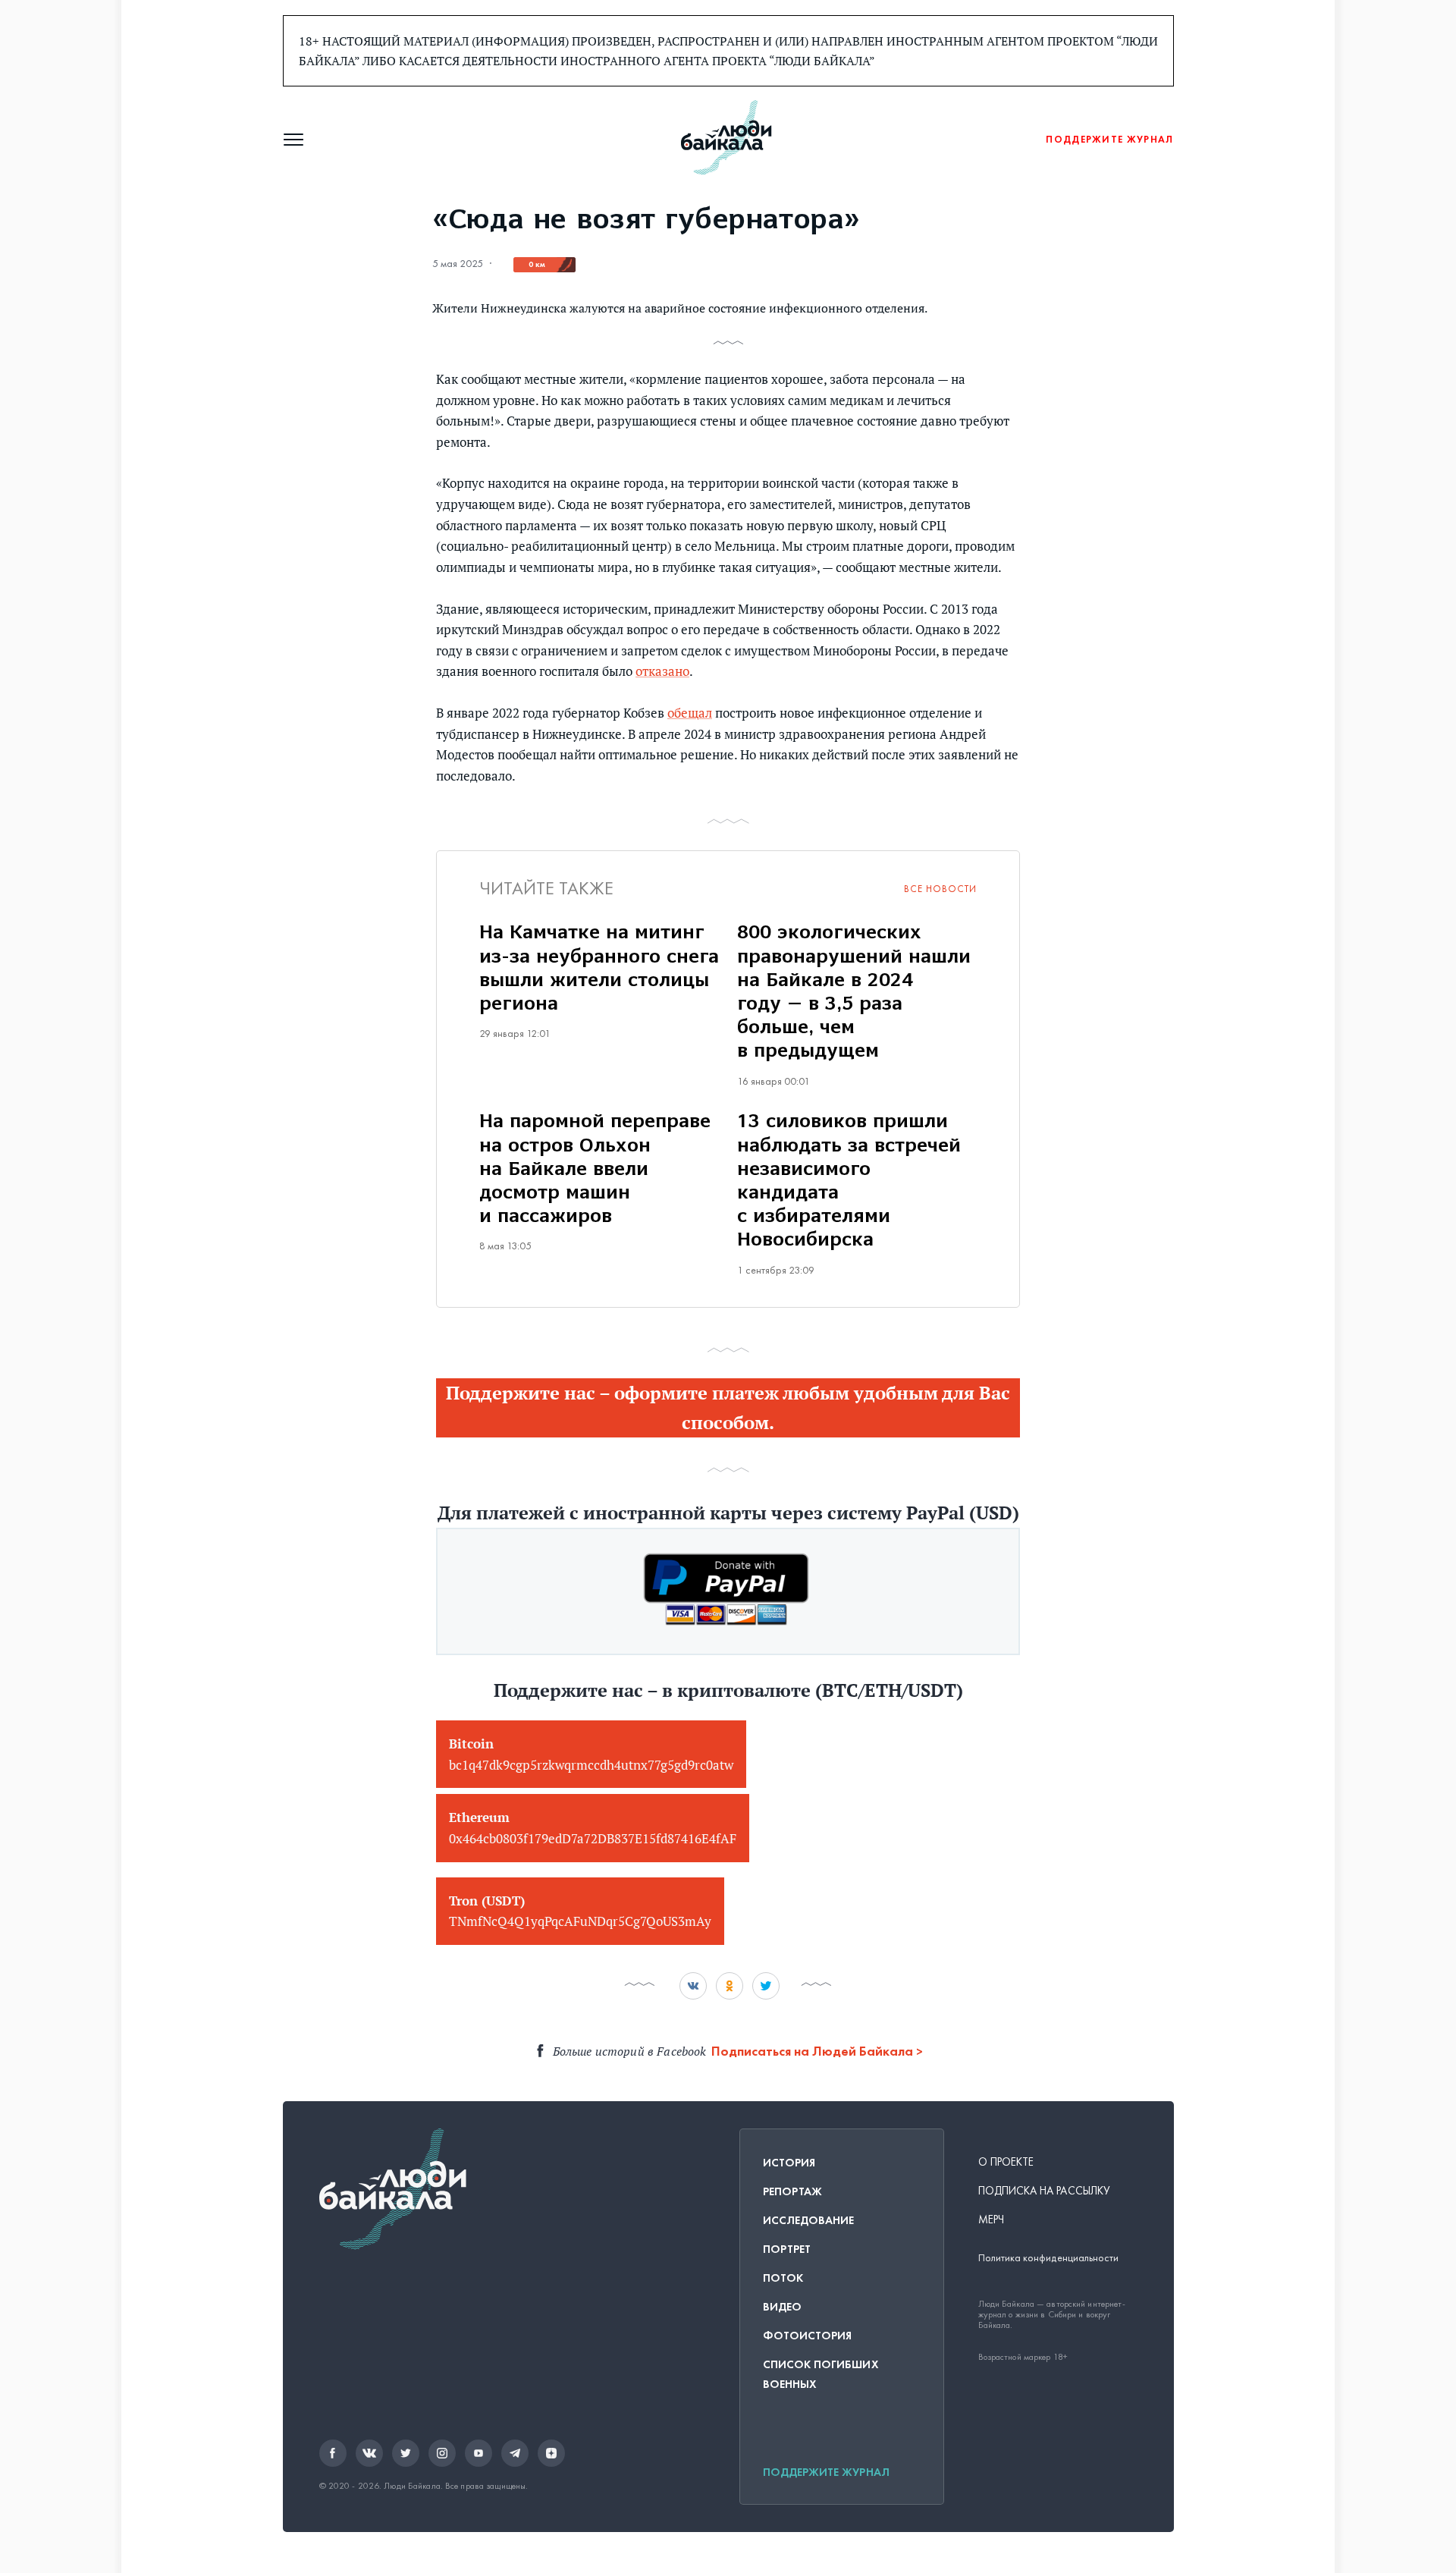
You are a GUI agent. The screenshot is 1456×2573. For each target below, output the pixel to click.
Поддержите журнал (826, 2472)
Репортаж (793, 2191)
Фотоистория (808, 2336)
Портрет (787, 2249)
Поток (783, 2278)
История (789, 2163)
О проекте (1006, 2162)
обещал (690, 713)
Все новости (940, 889)
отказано (662, 671)
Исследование (809, 2220)
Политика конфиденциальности (1049, 2258)
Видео (782, 2307)
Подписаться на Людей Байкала (812, 2051)
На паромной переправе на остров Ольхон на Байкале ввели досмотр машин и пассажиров (595, 1169)
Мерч (991, 2220)
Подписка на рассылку (1045, 2191)
